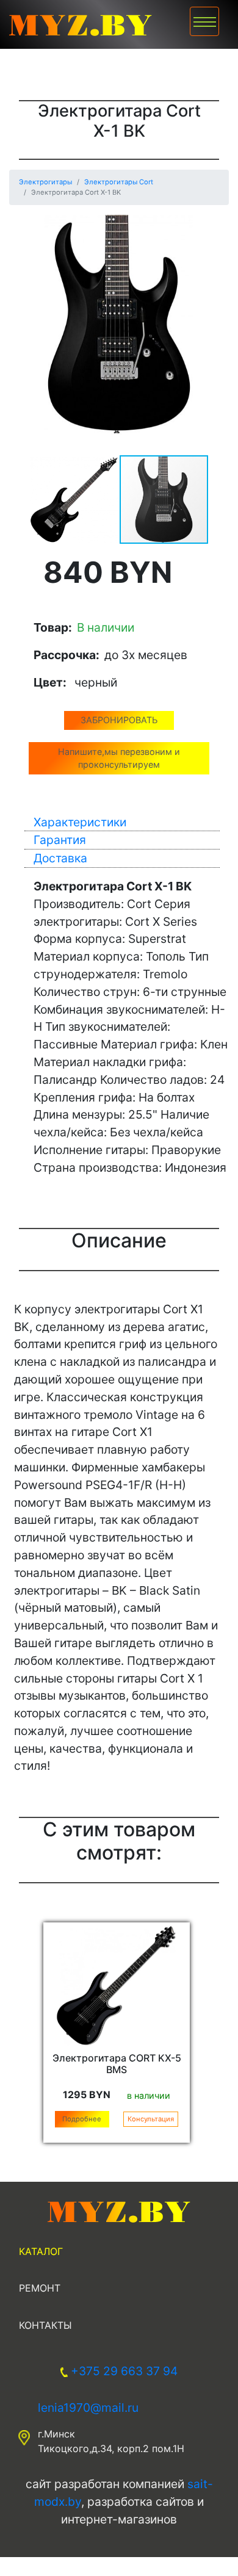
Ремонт (40, 2288)
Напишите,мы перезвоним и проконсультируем (119, 758)
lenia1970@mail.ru (88, 2408)
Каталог (41, 2251)
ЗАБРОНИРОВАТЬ (119, 720)
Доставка (60, 858)
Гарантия (60, 840)
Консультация (151, 2119)
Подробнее (82, 2119)
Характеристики (80, 822)
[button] (218, 226)
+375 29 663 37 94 (124, 2371)
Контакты (45, 2325)
